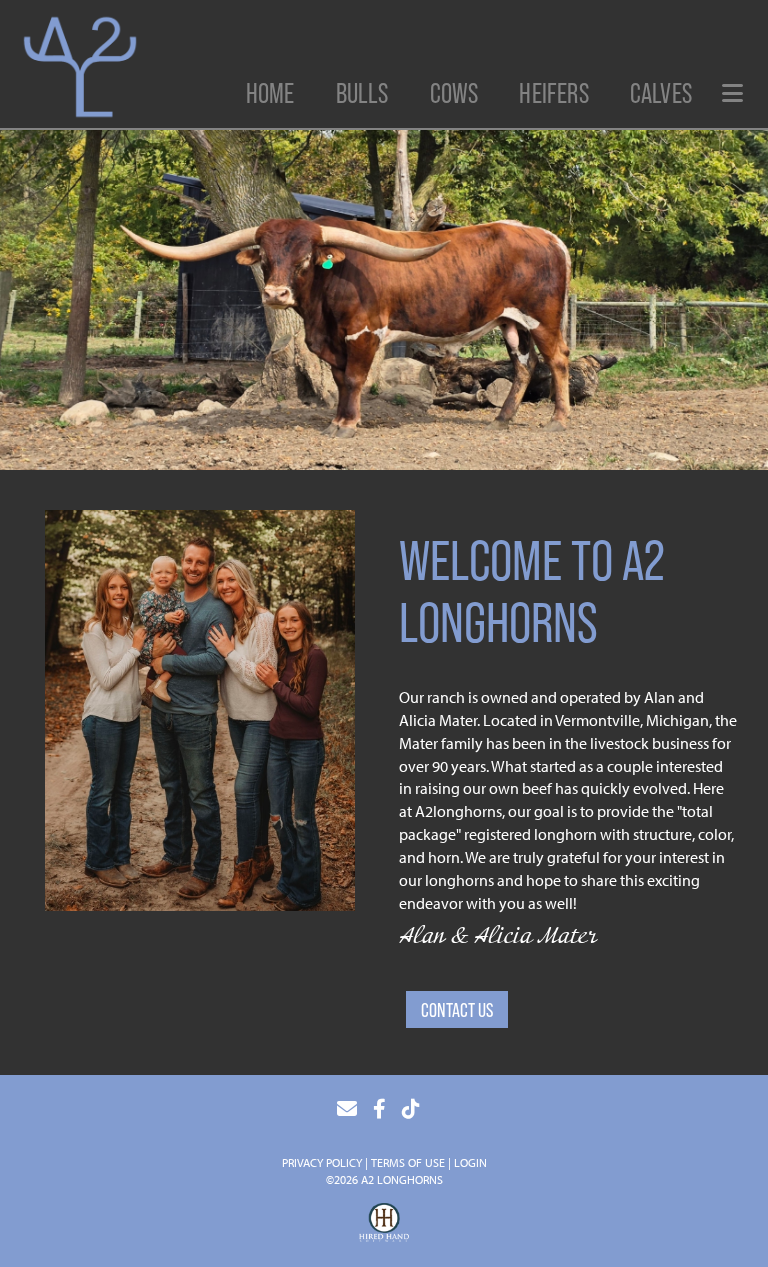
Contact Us (457, 1010)
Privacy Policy (322, 1162)
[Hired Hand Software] (384, 1225)
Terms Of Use (408, 1162)
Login (470, 1162)
